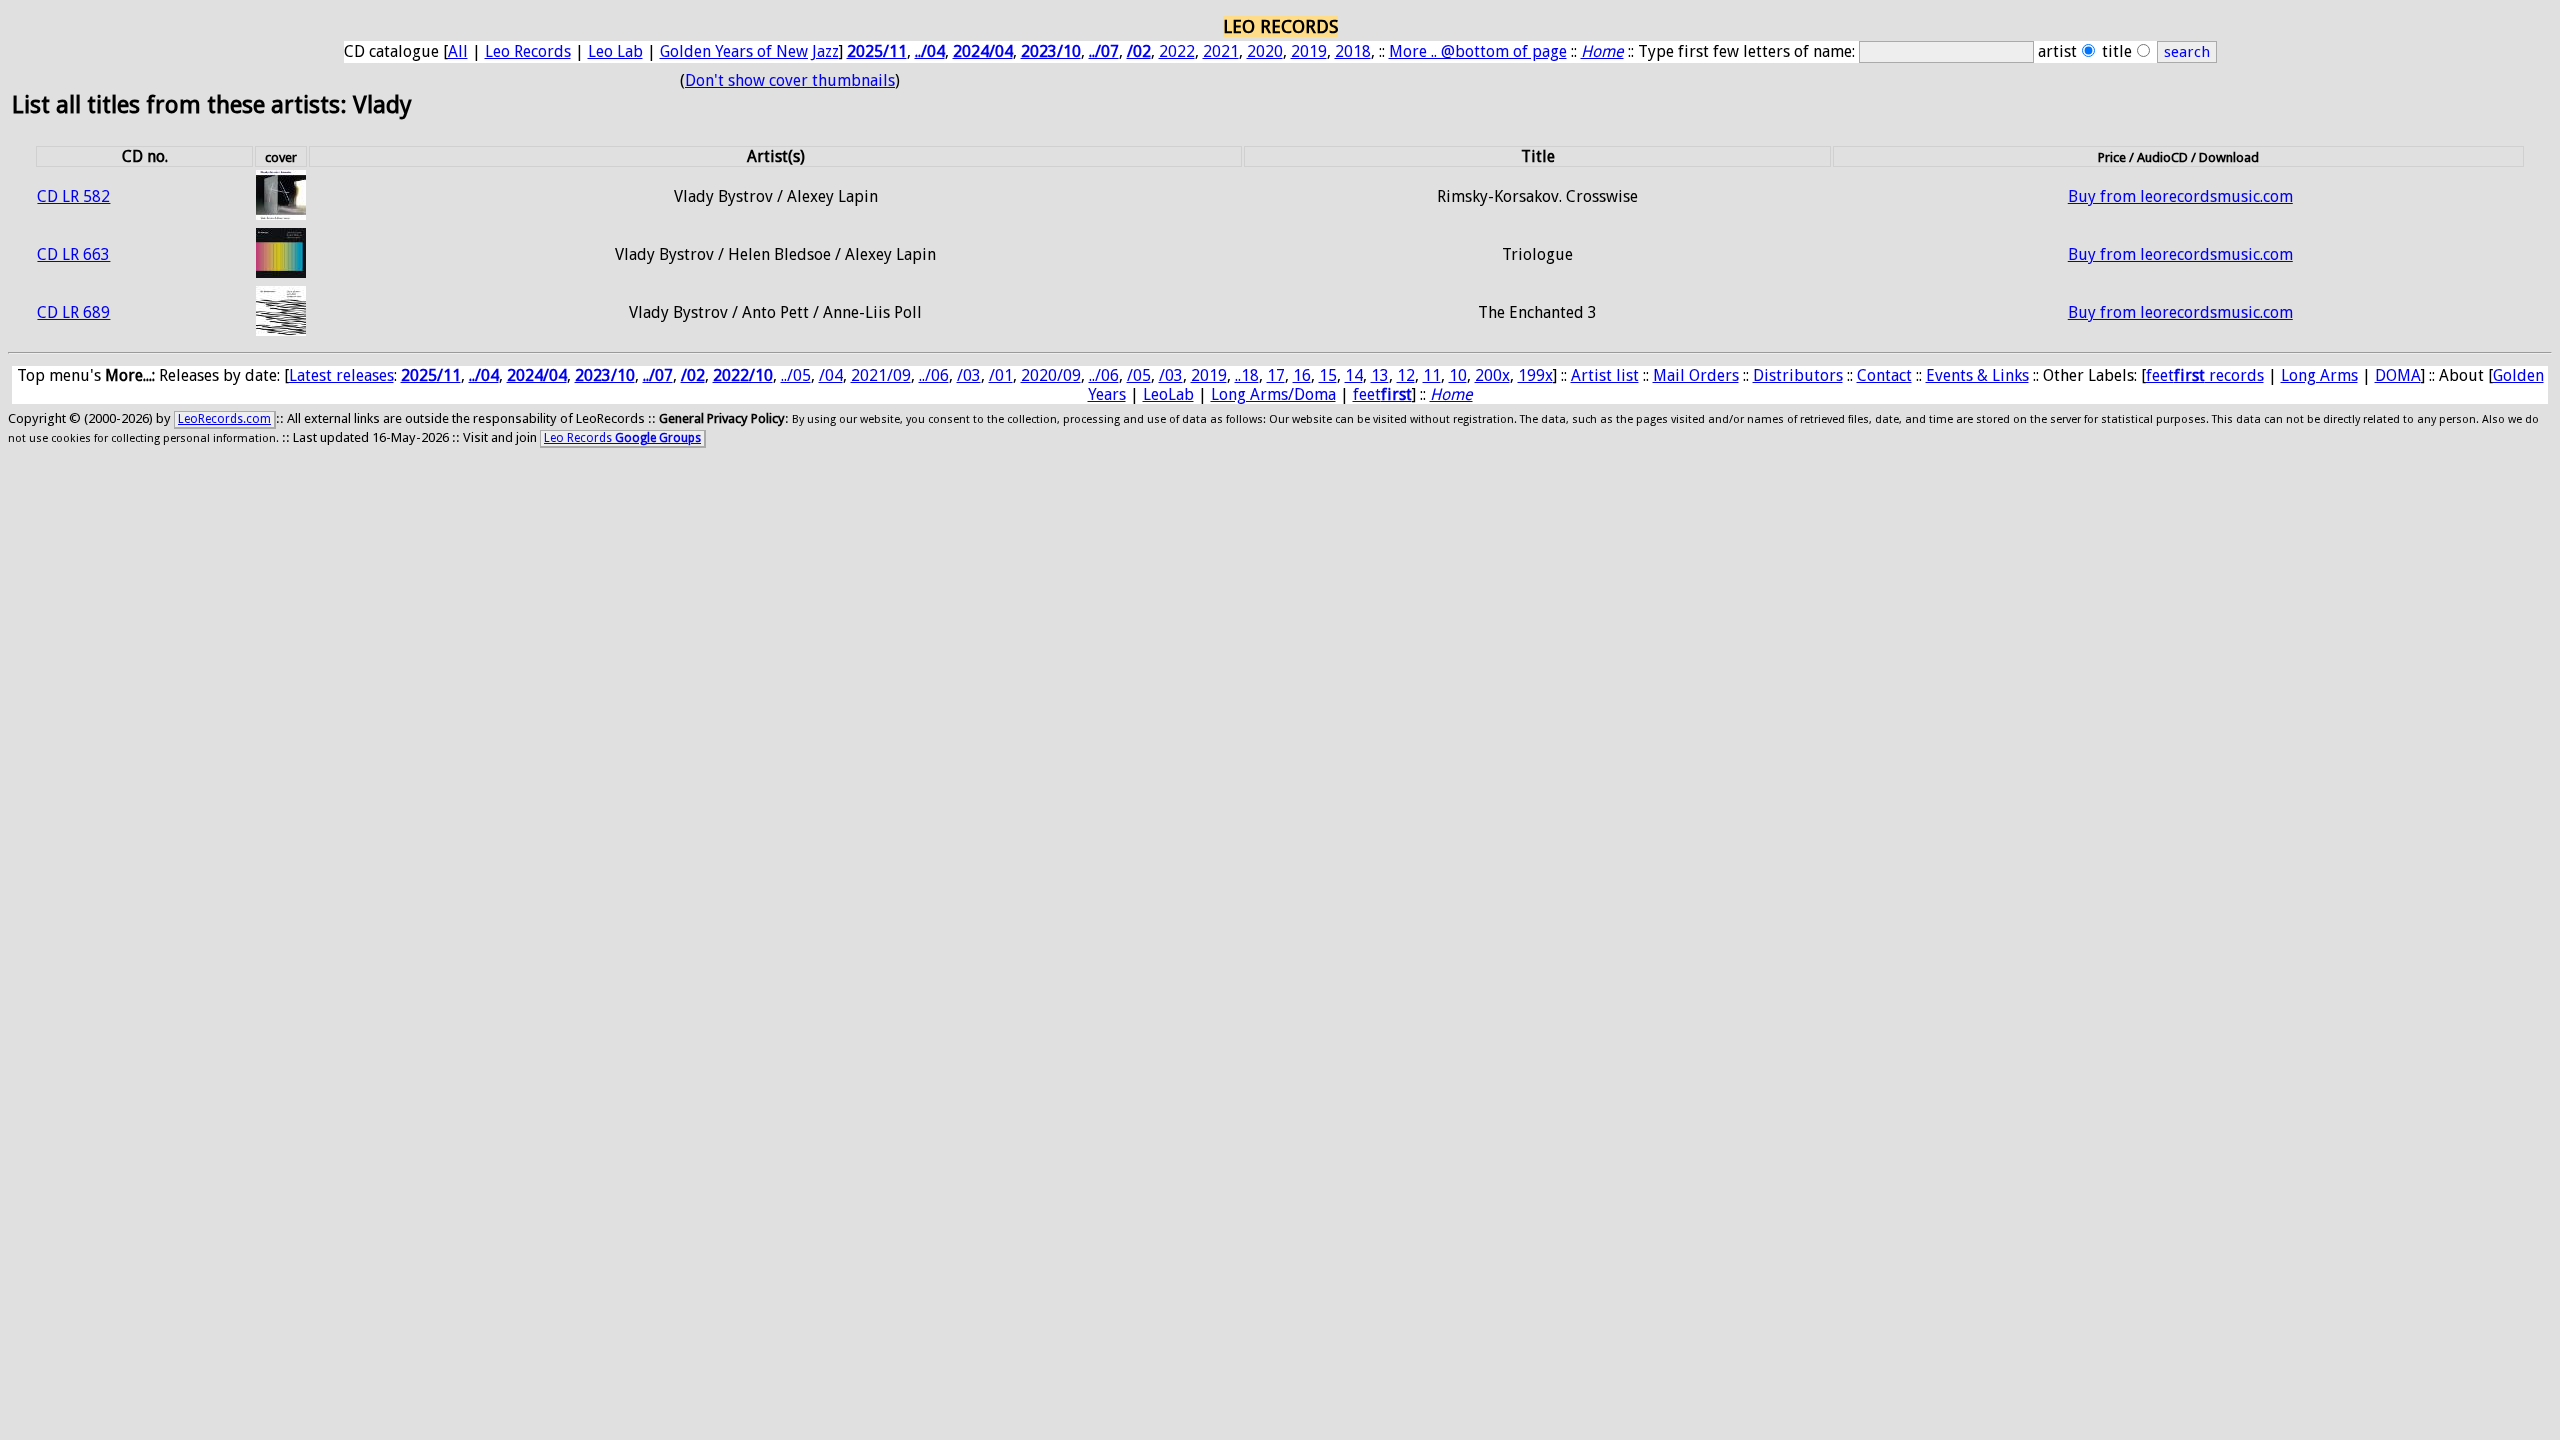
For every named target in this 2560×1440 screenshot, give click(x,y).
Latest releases (341, 375)
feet (1382, 394)
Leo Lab (615, 51)
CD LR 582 (73, 196)
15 (1328, 375)
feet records (2205, 375)
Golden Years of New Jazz (749, 51)
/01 (1001, 375)
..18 (1247, 375)
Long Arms (2319, 375)
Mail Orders (1696, 375)
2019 (1309, 51)
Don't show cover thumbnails (790, 80)
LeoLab (1168, 394)
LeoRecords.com (224, 419)
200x (1492, 375)
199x (1535, 375)
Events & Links (1977, 375)
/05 (1139, 375)
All (458, 51)
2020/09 (1051, 375)
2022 (1177, 51)
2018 (1353, 51)
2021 (1221, 51)
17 (1276, 375)
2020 (1265, 51)
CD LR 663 (73, 254)
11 (1432, 375)
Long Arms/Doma (1273, 394)
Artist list (1605, 375)
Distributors (1798, 375)
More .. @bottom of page (1478, 51)
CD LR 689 (73, 312)
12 (1406, 375)
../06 (934, 375)
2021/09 (881, 375)
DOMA (2398, 375)
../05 (796, 375)
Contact (1884, 375)
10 (1458, 375)
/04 (831, 375)
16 (1302, 375)
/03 (969, 375)
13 (1380, 375)
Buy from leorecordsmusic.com (2180, 196)
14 (1354, 375)
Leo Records (528, 51)
